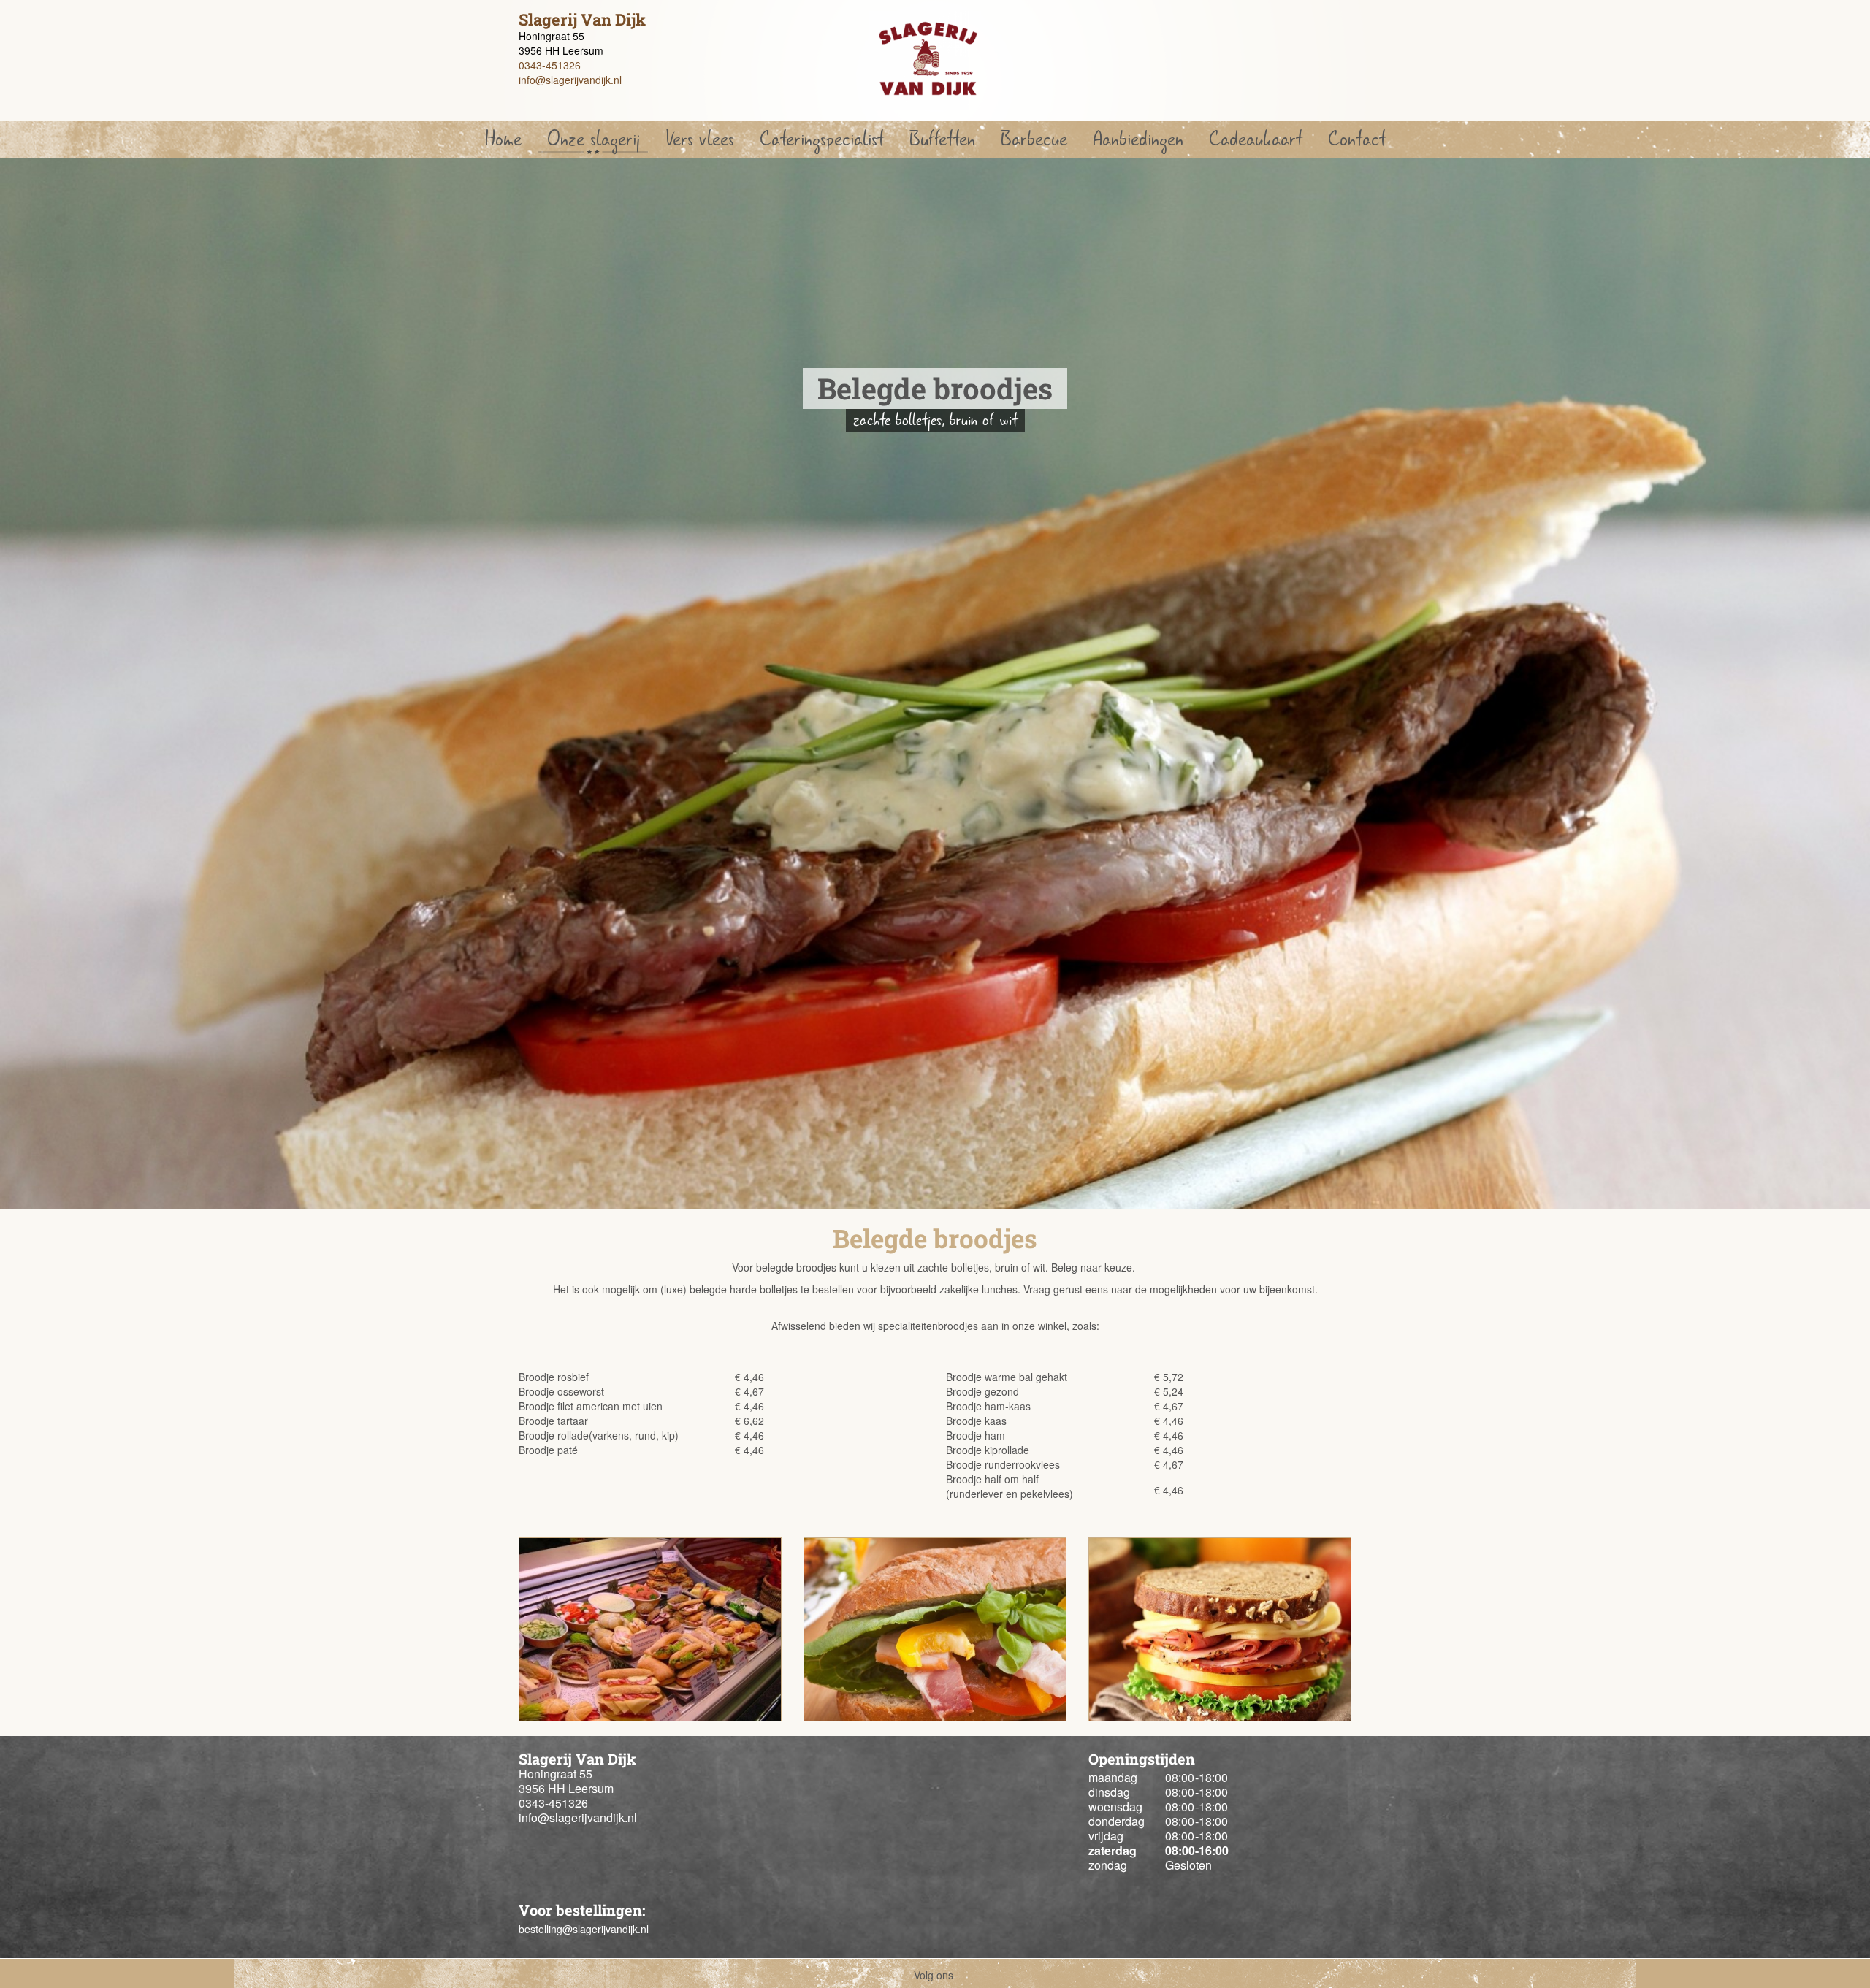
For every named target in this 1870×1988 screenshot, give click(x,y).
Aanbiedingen (1138, 139)
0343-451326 (550, 65)
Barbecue (1034, 139)
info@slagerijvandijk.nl (570, 80)
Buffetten (942, 139)
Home (503, 139)
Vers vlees (700, 139)
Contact (1357, 139)
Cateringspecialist (822, 139)
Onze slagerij (594, 139)
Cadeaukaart (1256, 139)
